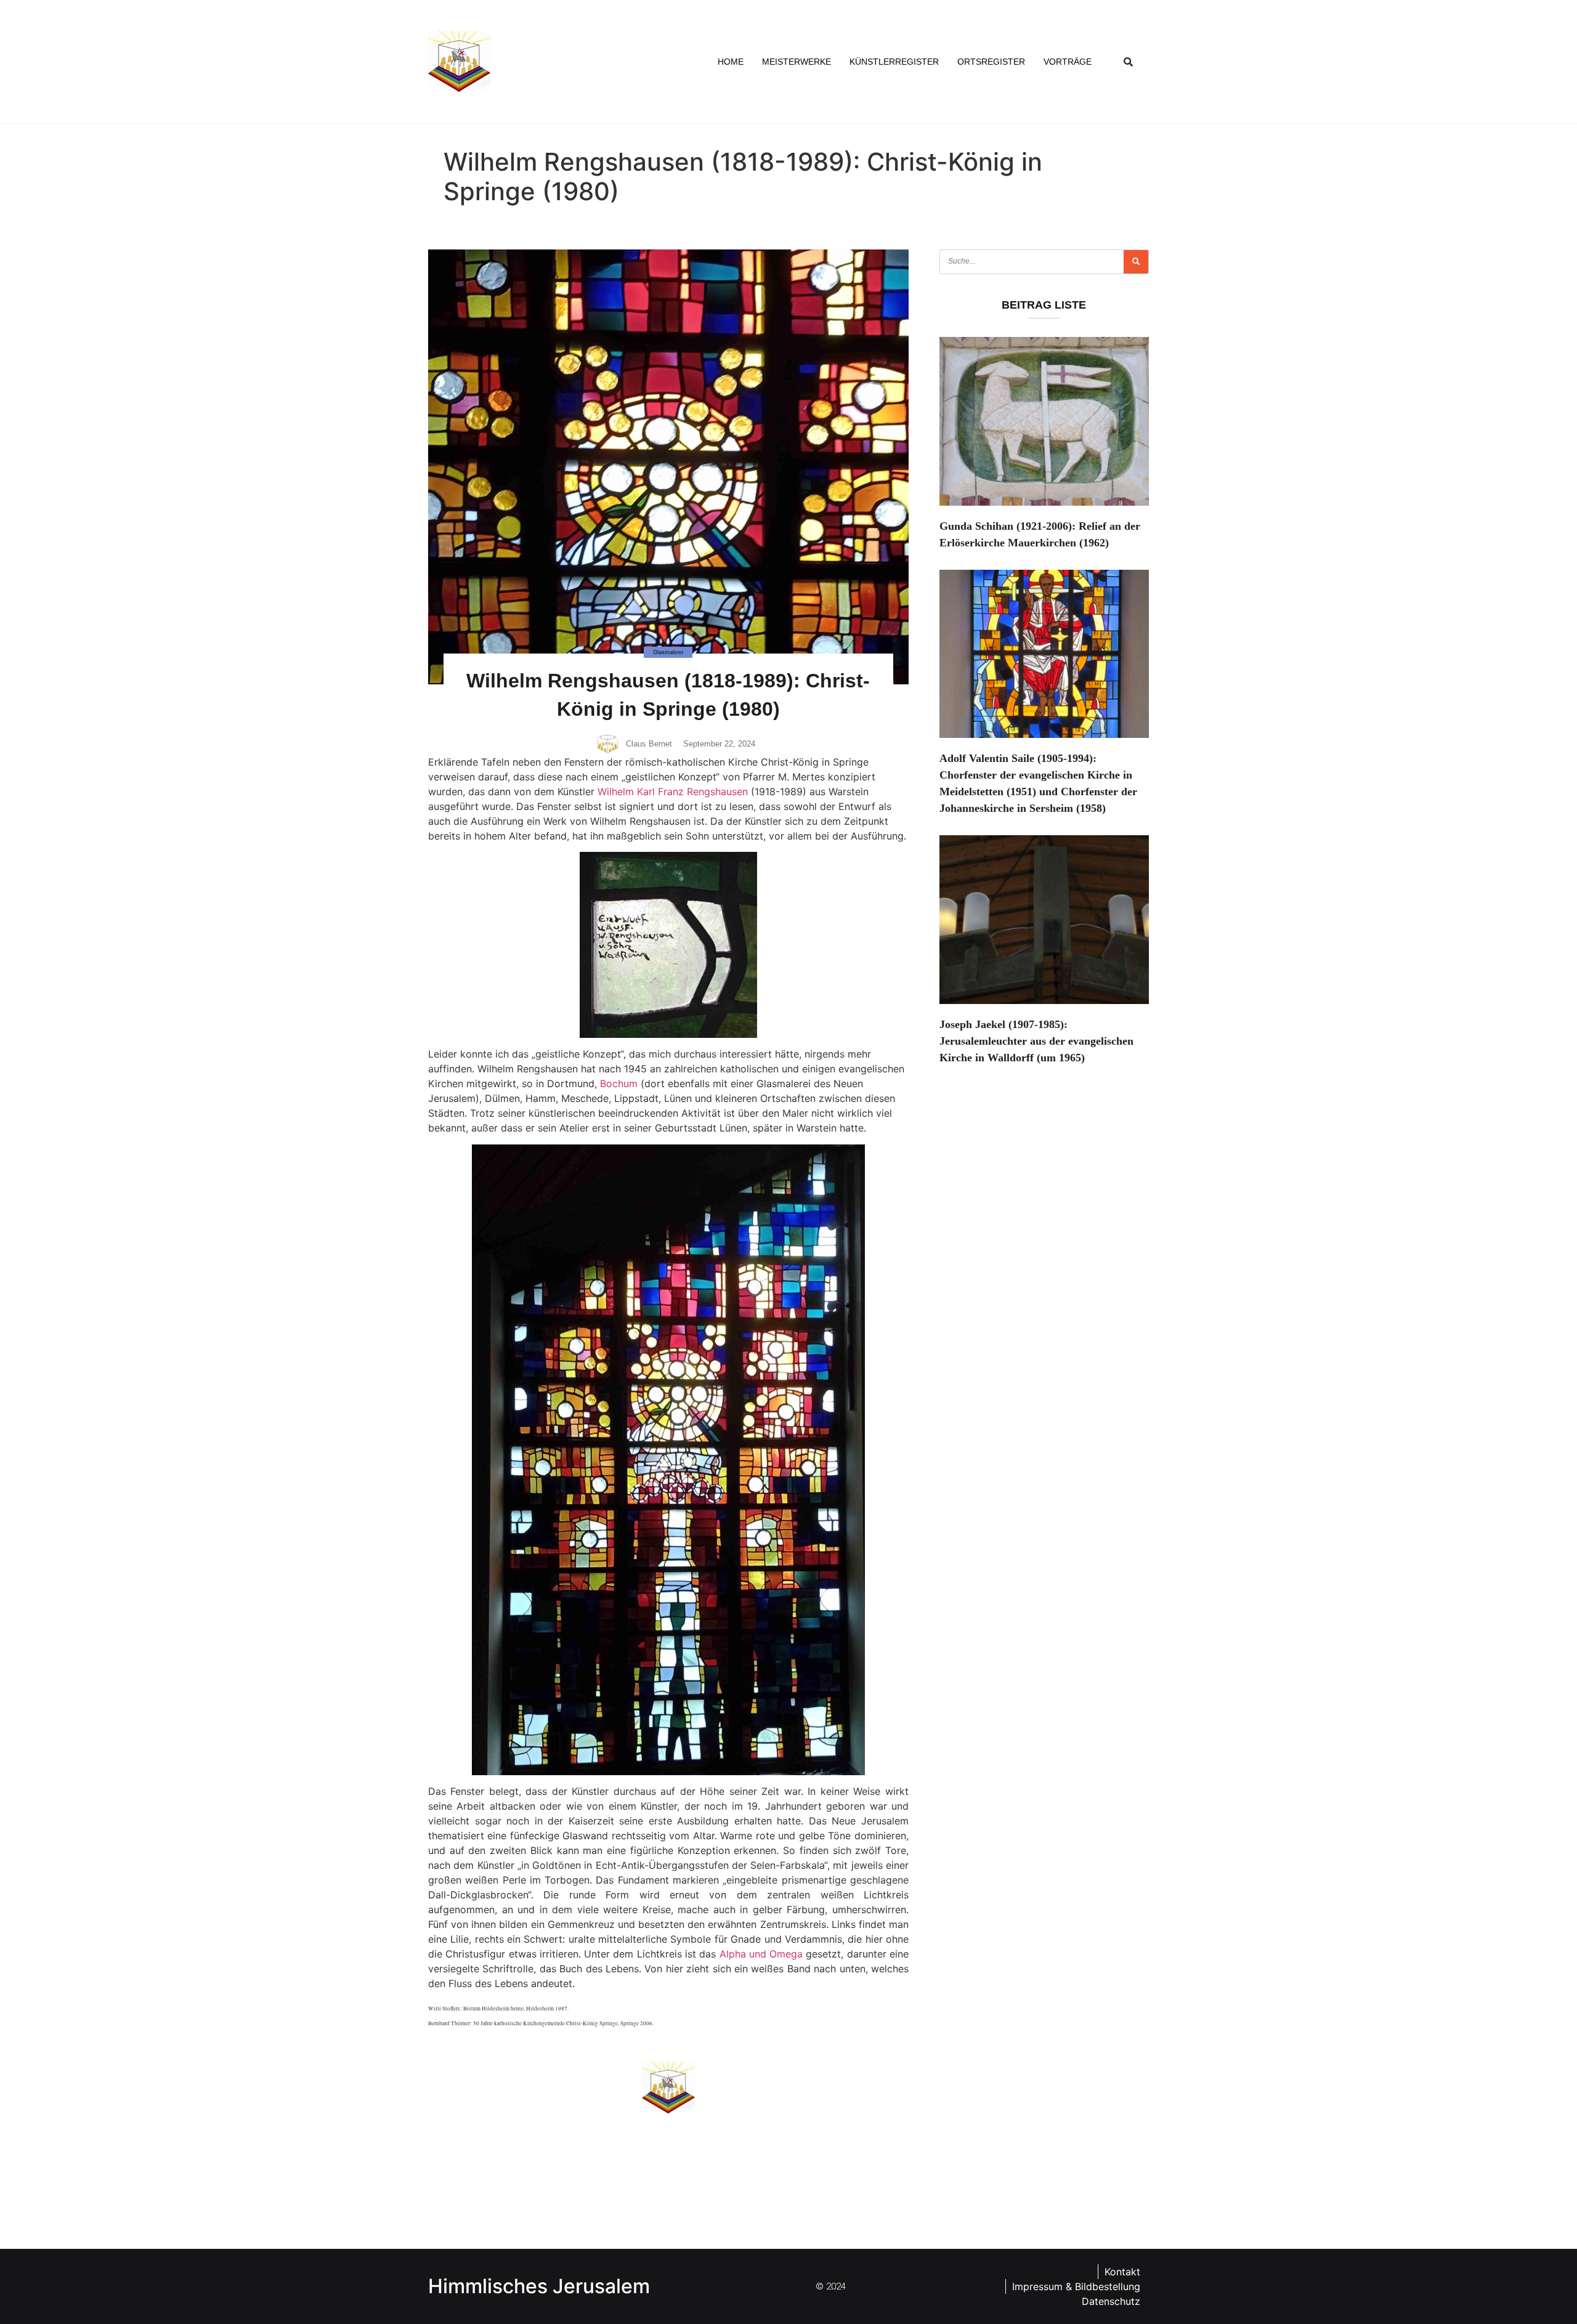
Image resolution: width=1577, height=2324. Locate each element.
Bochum (619, 1083)
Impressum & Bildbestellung (1076, 2286)
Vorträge (1068, 62)
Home (731, 62)
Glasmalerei (668, 652)
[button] (1129, 62)
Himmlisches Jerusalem (539, 2286)
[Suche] (1136, 262)
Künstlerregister (894, 62)
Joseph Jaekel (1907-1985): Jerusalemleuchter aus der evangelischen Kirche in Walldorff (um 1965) (1036, 1041)
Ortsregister (991, 62)
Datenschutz (1111, 2301)
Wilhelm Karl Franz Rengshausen (673, 792)
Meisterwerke (797, 62)
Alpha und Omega (761, 1954)
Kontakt (1122, 2272)
